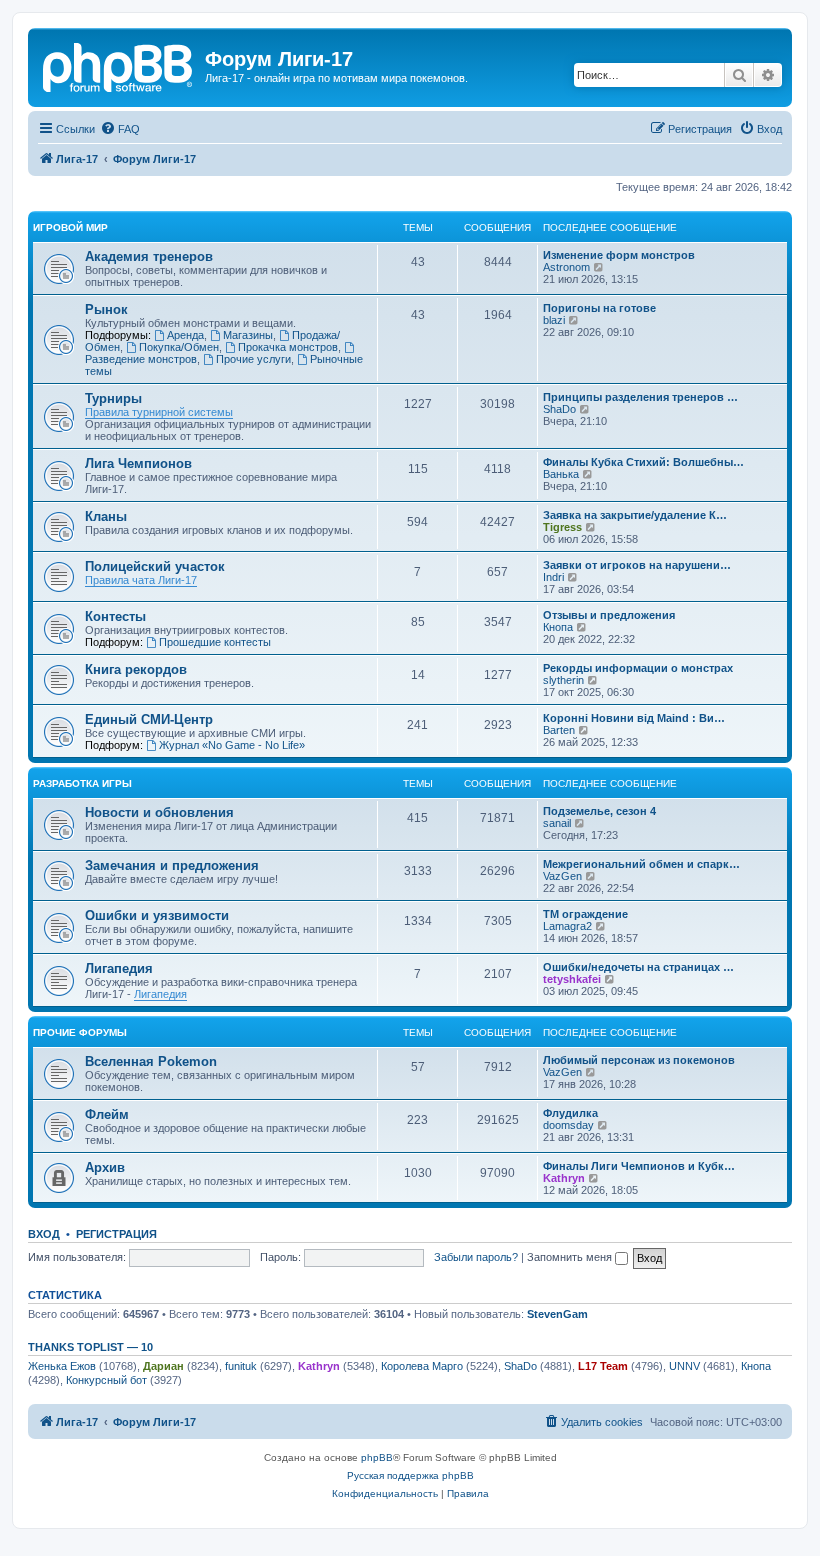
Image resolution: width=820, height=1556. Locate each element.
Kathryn (564, 1178)
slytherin (563, 680)
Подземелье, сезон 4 (599, 811)
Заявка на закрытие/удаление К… (635, 515)
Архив (105, 1167)
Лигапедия (119, 968)
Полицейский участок (155, 566)
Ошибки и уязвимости (157, 915)
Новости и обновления (159, 812)
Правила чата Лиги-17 (141, 580)
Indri (553, 577)
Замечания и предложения (172, 865)
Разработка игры (82, 783)
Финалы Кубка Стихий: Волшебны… (643, 462)
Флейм (107, 1114)
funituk (241, 1366)
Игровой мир (70, 227)
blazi (554, 320)
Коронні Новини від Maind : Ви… (634, 718)
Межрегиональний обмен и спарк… (641, 864)
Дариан (163, 1366)
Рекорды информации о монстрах (638, 668)
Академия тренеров (149, 256)
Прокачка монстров (288, 347)
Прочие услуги (253, 359)
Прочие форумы (80, 1032)
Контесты (115, 616)
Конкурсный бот (106, 1380)
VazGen (562, 876)
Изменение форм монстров (619, 255)
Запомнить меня (571, 1257)
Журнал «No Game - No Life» (232, 745)
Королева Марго (422, 1366)
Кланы (106, 516)
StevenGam (557, 1314)
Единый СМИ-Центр (149, 719)
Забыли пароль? (476, 1257)
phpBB (377, 1457)
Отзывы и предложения (609, 615)
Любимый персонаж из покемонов (639, 1060)
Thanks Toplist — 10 (90, 1347)
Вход (44, 1234)
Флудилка (570, 1113)
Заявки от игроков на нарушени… (637, 565)
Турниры (113, 398)
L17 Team (603, 1366)
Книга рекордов (136, 669)
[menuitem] (120, 129)
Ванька (561, 474)
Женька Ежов (62, 1366)
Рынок (106, 309)
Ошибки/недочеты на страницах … (638, 967)
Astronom (566, 267)
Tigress (562, 527)
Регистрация (116, 1234)
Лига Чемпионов (138, 463)
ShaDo (559, 409)
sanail (557, 823)
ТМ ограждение (585, 914)
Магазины (248, 335)
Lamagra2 (567, 926)
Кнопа (558, 627)
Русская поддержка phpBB (410, 1475)
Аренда (185, 335)
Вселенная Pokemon (151, 1061)
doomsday (568, 1125)
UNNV (684, 1366)
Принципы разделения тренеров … (640, 397)
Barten (559, 730)
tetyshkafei (572, 979)
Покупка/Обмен (179, 347)
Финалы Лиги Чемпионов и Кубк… (639, 1166)
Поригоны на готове (599, 308)
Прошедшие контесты (215, 642)
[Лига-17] (119, 65)
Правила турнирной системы (159, 412)
